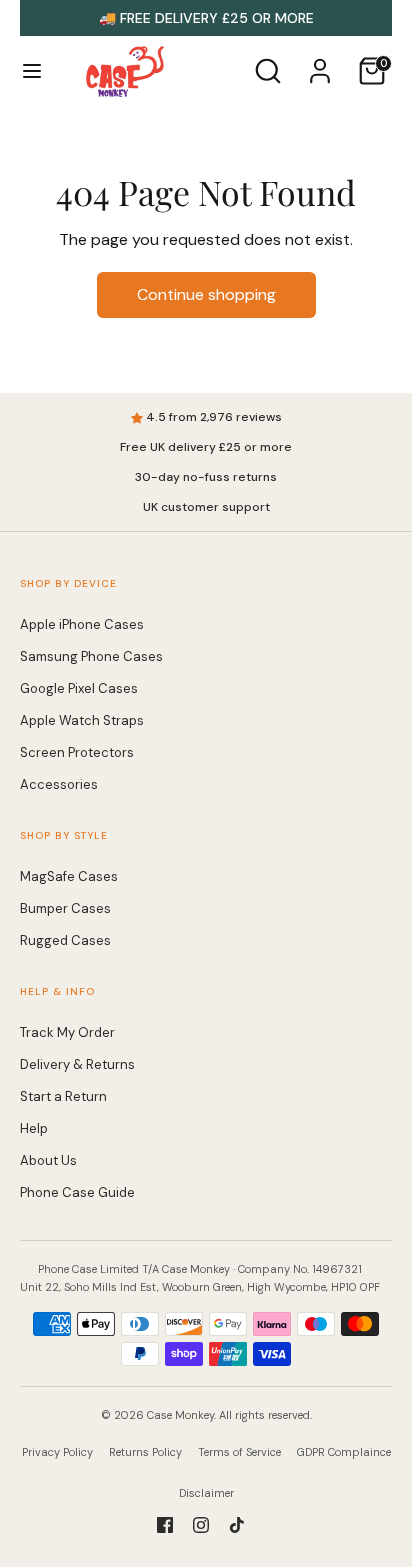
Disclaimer (206, 1493)
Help (34, 1128)
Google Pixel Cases (79, 688)
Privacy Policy (57, 1452)
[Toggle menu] (32, 71)
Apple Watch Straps (82, 720)
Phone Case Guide (77, 1192)
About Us (48, 1160)
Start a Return (63, 1096)
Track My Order (67, 1032)
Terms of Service (239, 1452)
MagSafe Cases (69, 876)
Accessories (59, 784)
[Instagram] (201, 1525)
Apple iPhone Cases (82, 624)
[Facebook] (165, 1525)
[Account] (320, 62)
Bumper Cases (65, 908)
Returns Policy (145, 1452)
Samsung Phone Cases (91, 656)
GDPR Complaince (344, 1452)
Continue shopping (206, 294)
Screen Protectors (77, 752)
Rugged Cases (65, 940)
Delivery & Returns (77, 1064)
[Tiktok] (237, 1525)
